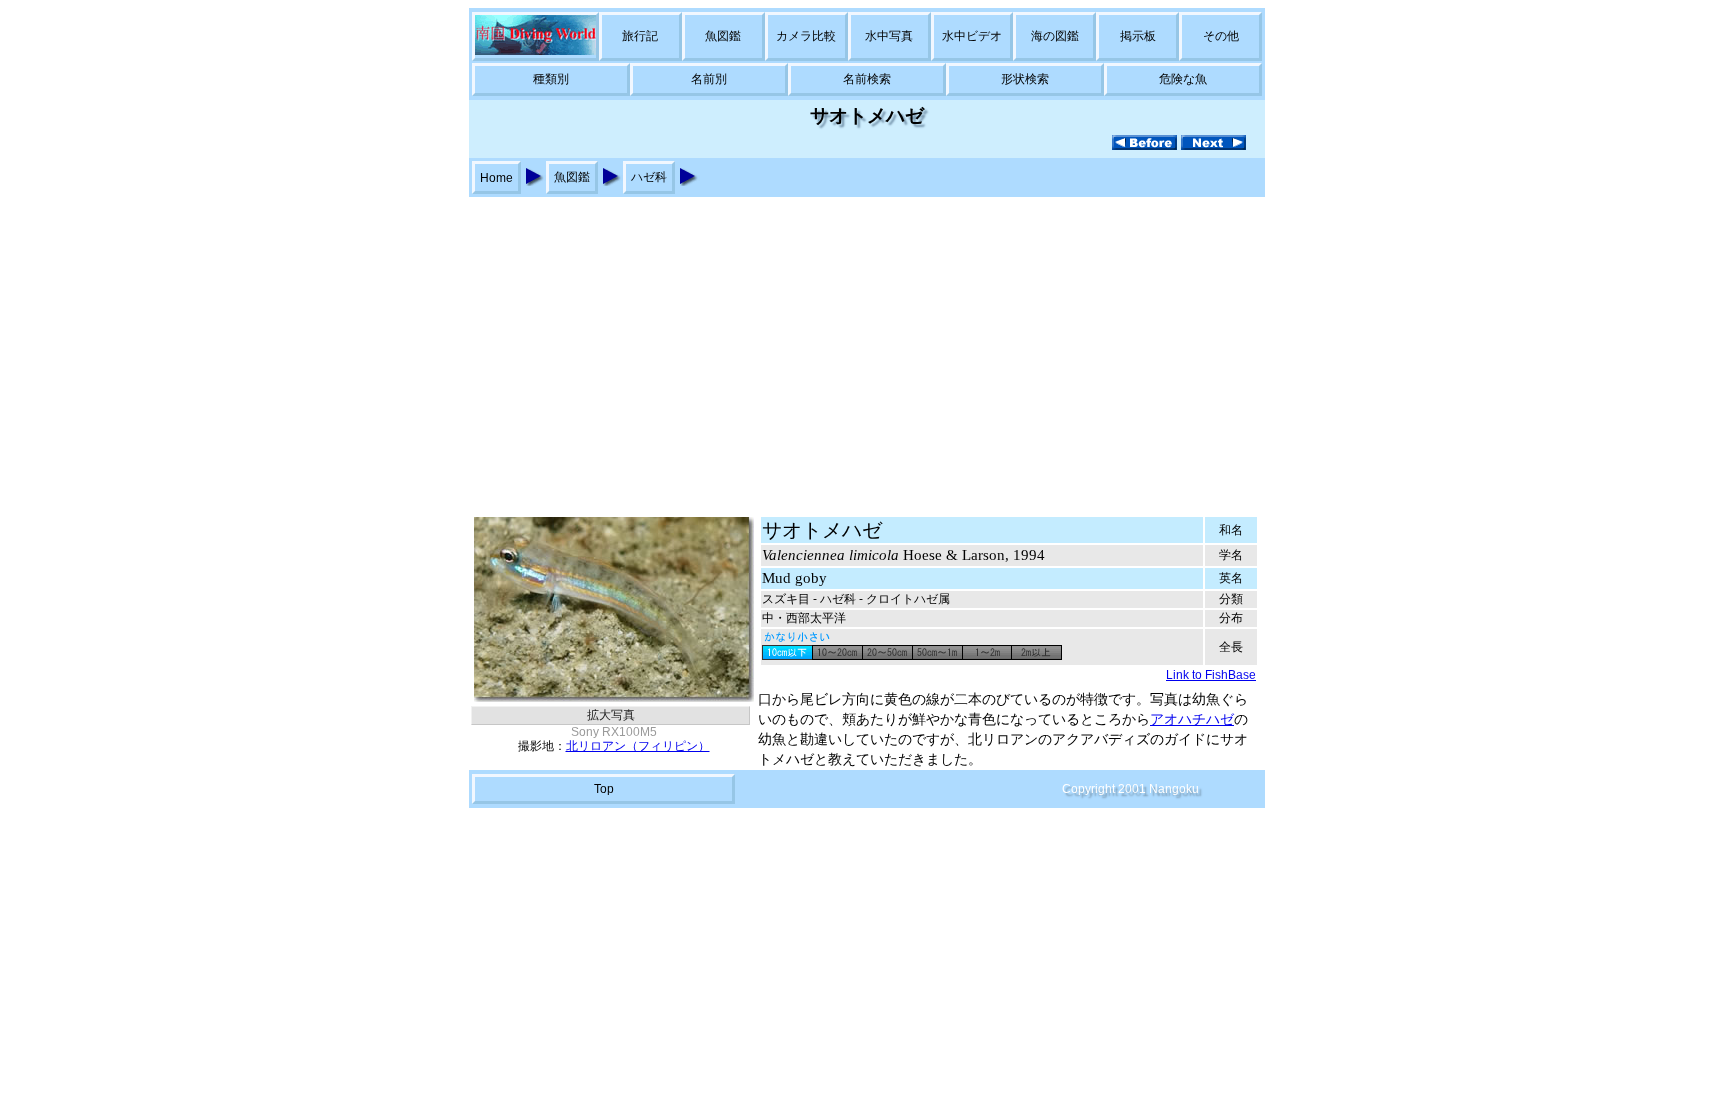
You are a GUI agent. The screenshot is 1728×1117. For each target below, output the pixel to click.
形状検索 (1025, 79)
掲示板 (1138, 36)
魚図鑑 (723, 36)
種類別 (551, 79)
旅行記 (640, 36)
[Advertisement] (864, 347)
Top (604, 789)
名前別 (709, 79)
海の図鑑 (1055, 36)
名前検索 (867, 79)
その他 (1221, 36)
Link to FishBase (1211, 675)
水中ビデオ (972, 36)
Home (496, 178)
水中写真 (889, 36)
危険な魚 (1183, 79)
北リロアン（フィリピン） (638, 746)
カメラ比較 (806, 36)
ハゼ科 (649, 177)
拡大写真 (611, 715)
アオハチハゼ (1192, 719)
